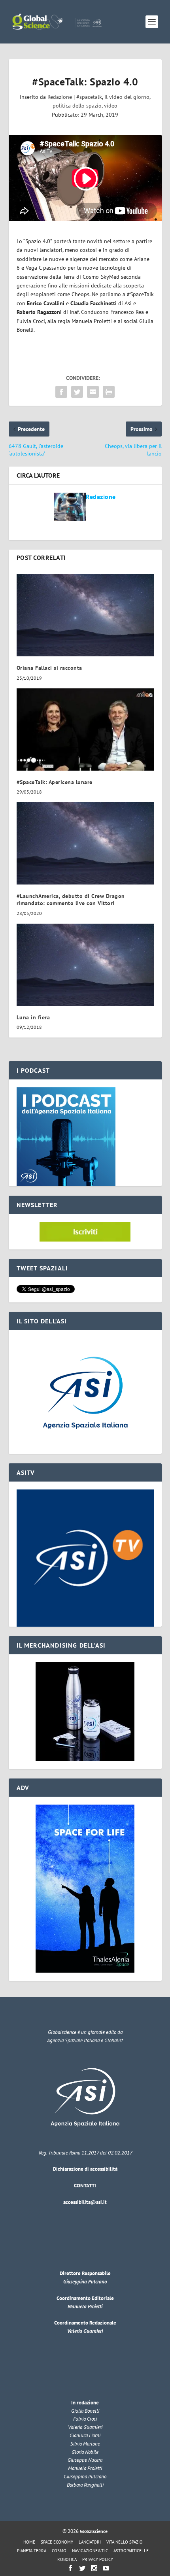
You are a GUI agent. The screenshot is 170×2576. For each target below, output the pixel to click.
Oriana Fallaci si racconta (49, 668)
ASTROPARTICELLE (131, 2551)
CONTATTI (85, 2186)
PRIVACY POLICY (98, 2559)
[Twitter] (82, 2568)
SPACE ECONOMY (57, 2542)
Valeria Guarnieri (85, 2331)
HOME (29, 2542)
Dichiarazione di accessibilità (85, 2169)
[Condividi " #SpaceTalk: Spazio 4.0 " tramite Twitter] (77, 392)
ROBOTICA (67, 2559)
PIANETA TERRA (32, 2551)
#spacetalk (89, 97)
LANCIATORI (90, 2542)
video (111, 106)
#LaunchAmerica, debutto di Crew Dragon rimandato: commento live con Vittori (71, 900)
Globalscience (94, 2531)
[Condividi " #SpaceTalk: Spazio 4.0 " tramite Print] (109, 392)
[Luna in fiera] (85, 965)
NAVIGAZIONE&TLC (90, 2551)
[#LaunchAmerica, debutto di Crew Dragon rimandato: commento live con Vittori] (85, 843)
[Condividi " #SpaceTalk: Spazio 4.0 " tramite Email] (93, 392)
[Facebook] (70, 2568)
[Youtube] (106, 2568)
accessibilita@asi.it (85, 2202)
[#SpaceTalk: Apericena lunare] (85, 730)
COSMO (59, 2551)
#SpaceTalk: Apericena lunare (55, 782)
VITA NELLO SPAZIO (125, 2542)
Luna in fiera (33, 1017)
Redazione (60, 97)
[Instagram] (94, 2568)
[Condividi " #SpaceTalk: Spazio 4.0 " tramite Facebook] (61, 392)
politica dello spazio (77, 106)
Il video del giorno (127, 97)
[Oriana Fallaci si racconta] (85, 615)
